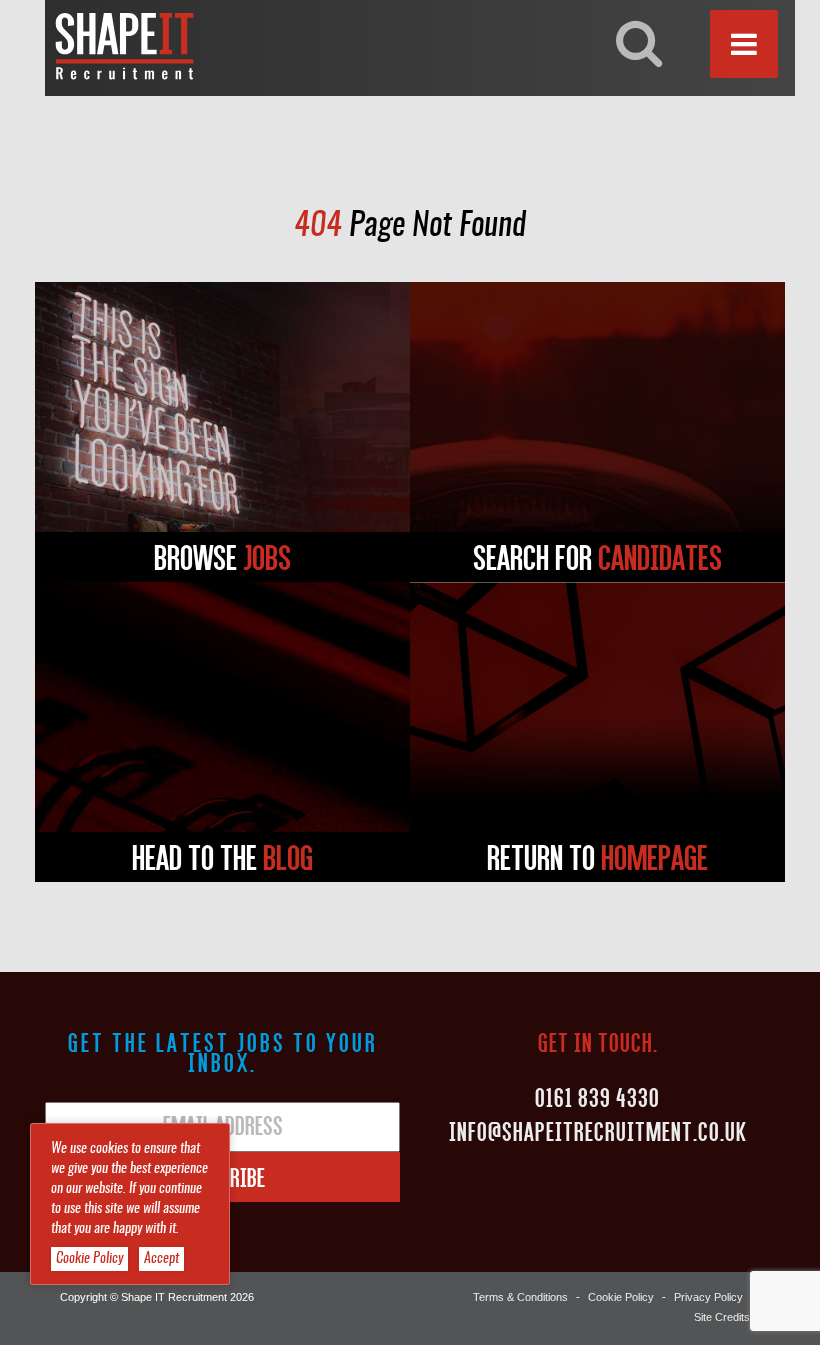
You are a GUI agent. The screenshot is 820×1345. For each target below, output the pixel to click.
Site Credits (722, 1317)
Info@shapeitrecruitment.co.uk (598, 1131)
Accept (161, 1259)
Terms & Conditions (520, 1297)
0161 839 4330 (597, 1097)
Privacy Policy (708, 1297)
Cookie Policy (621, 1297)
